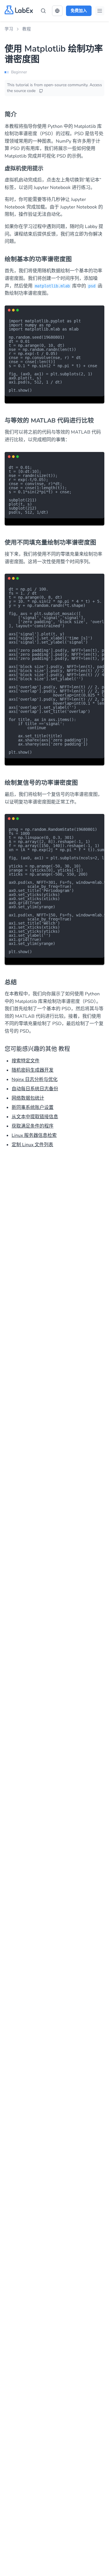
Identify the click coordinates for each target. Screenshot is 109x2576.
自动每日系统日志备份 (35, 1089)
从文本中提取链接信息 (35, 1117)
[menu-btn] (100, 11)
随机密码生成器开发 (33, 1070)
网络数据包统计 (28, 1098)
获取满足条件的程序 (33, 1126)
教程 (27, 29)
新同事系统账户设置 (33, 1107)
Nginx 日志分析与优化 (35, 1079)
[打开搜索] (43, 11)
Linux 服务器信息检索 (34, 1135)
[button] (57, 11)
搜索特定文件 (26, 1061)
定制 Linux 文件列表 (32, 1145)
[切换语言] (57, 11)
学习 (9, 29)
